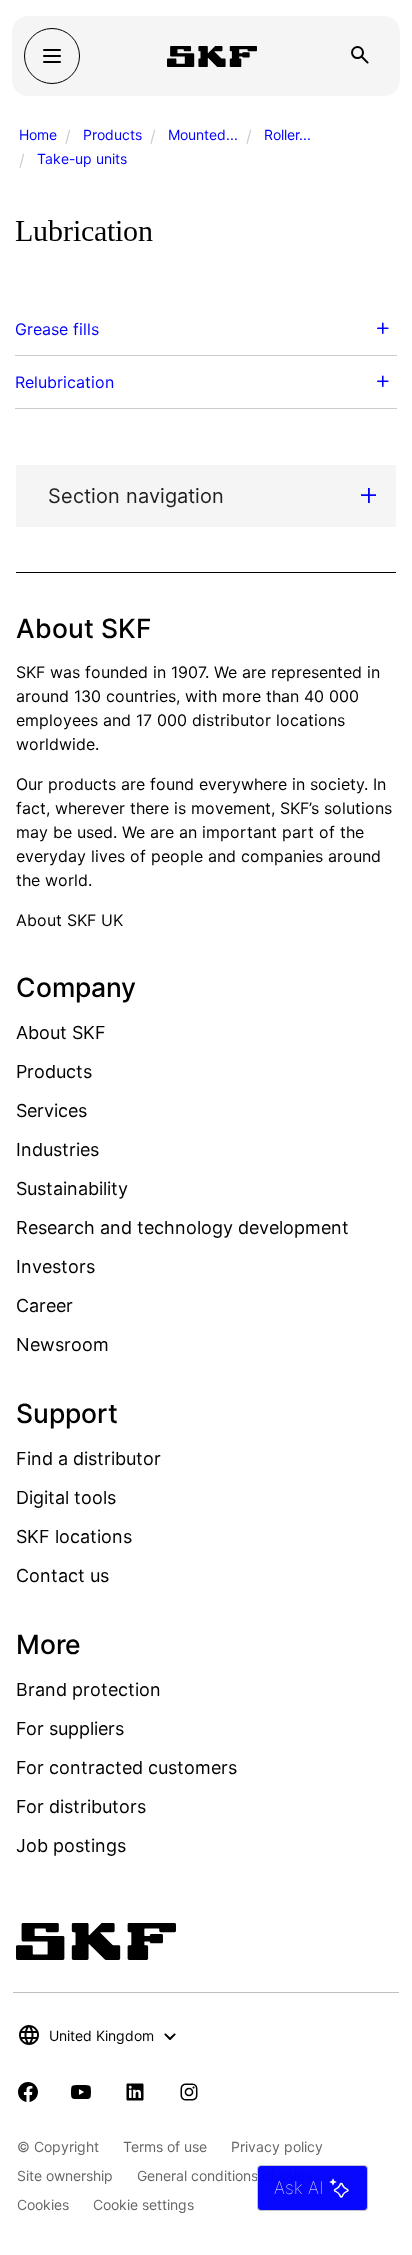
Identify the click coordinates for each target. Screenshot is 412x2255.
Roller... (287, 134)
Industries (57, 1149)
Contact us (62, 1575)
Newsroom (62, 1344)
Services (51, 1110)
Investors (55, 1266)
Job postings (71, 1845)
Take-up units (82, 158)
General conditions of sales (224, 2175)
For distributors (81, 1806)
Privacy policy (277, 2146)
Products (112, 134)
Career (44, 1305)
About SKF (61, 1032)
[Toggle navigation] (52, 56)
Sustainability (72, 1188)
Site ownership (65, 2175)
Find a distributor (88, 1458)
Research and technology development (182, 1227)
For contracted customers (126, 1767)
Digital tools (66, 1497)
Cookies (43, 2204)
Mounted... (203, 134)
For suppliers (70, 1728)
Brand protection (88, 1689)
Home (38, 134)
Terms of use (165, 2146)
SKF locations (74, 1536)
